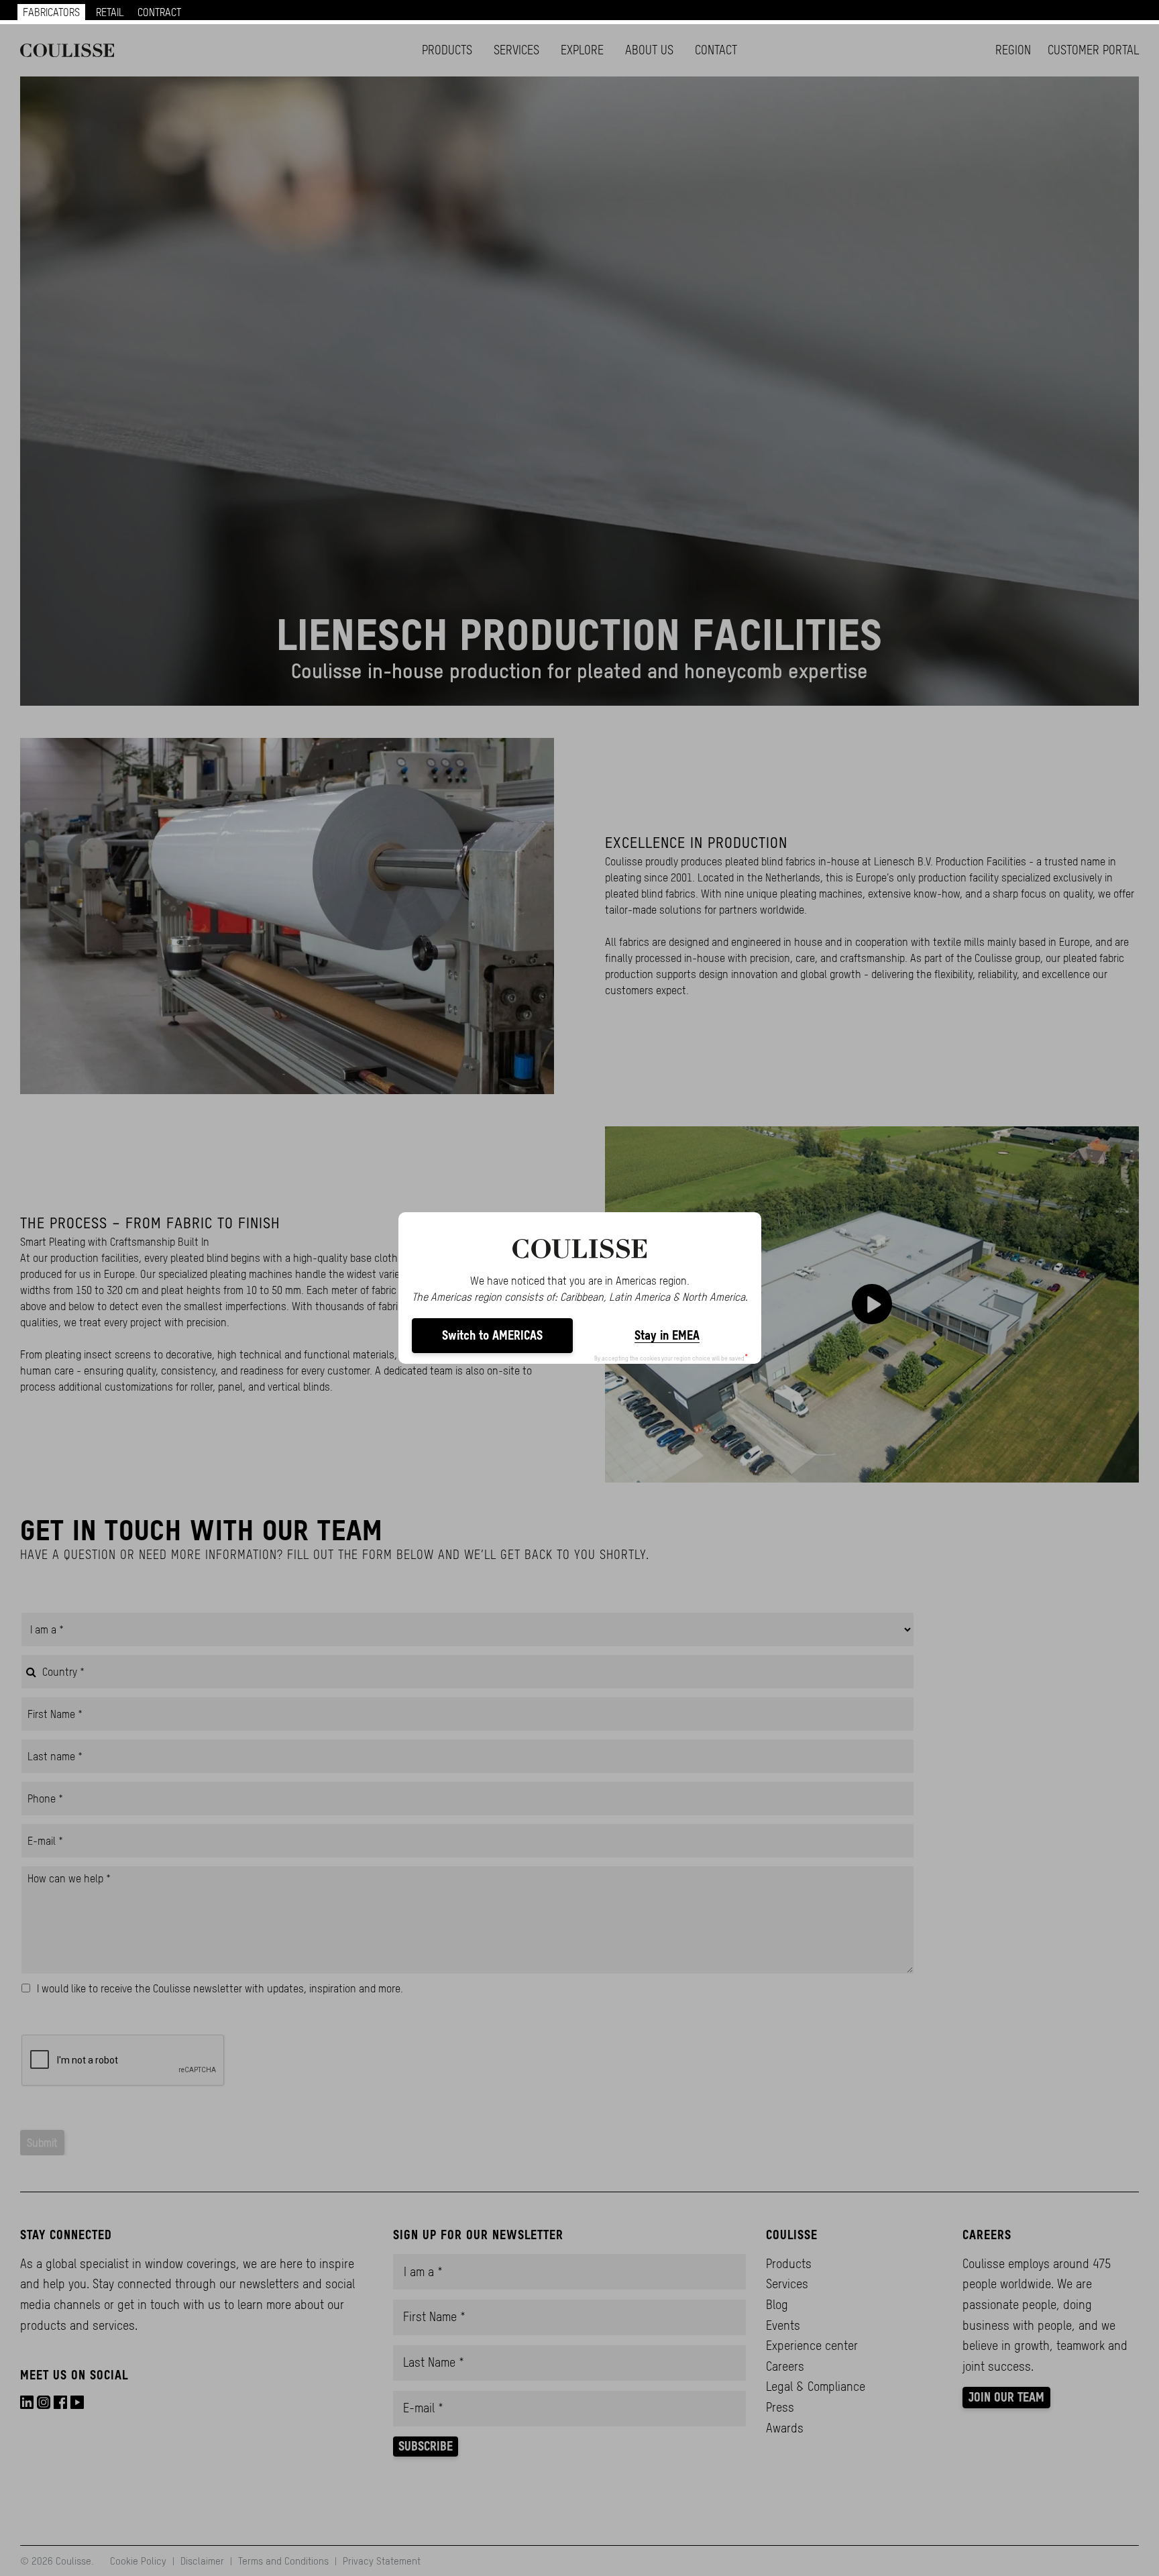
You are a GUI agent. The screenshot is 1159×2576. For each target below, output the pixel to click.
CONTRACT (159, 12)
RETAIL (110, 12)
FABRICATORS (51, 12)
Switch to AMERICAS (492, 1335)
